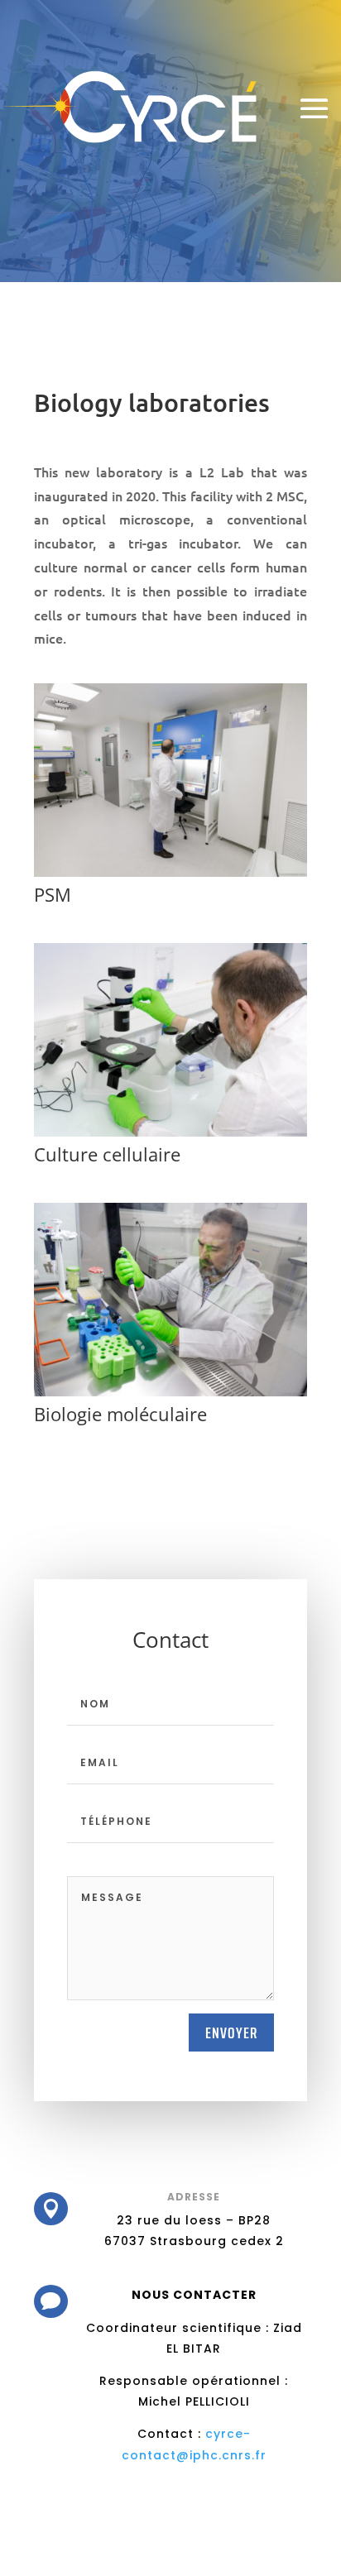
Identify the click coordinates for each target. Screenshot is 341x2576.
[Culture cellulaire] (170, 1132)
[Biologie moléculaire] (170, 1392)
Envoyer (231, 2033)
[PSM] (170, 872)
